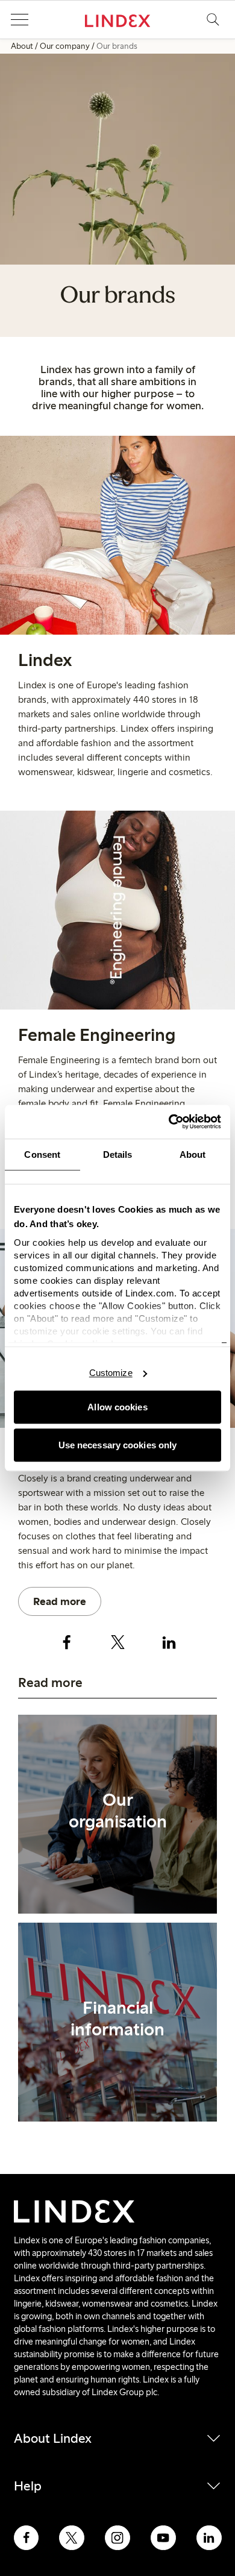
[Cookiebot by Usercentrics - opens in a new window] (169, 1122)
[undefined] (117, 1814)
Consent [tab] (42, 1154)
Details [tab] (118, 1154)
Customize (111, 1373)
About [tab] (193, 1154)
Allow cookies (117, 1407)
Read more (60, 1601)
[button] (19, 20)
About (22, 46)
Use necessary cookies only (118, 1445)
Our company (65, 46)
